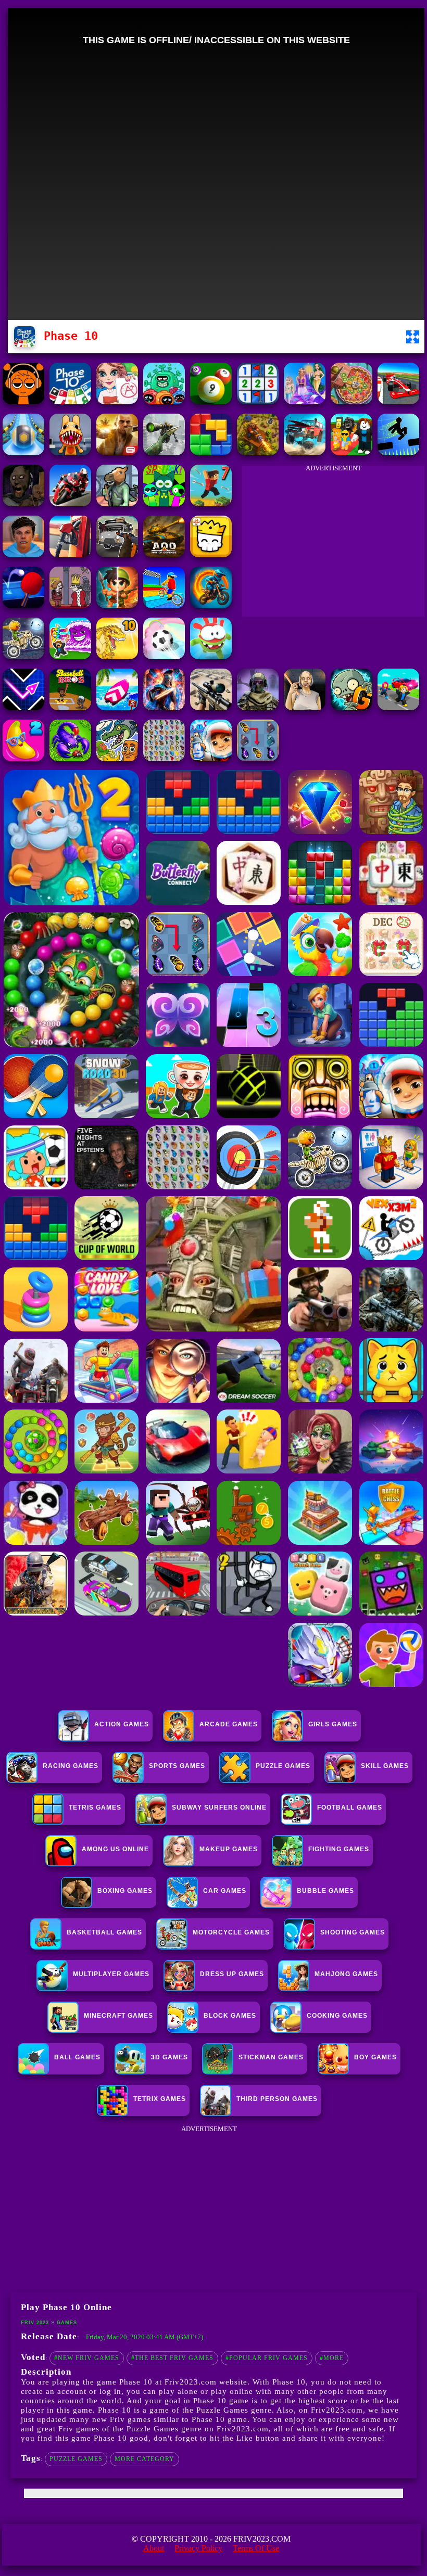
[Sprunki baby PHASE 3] (23, 401)
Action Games (122, 1724)
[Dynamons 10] (117, 656)
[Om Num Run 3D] (211, 656)
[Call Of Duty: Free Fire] (258, 707)
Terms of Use (256, 2548)
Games (67, 2323)
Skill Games (385, 1766)
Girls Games (333, 1724)
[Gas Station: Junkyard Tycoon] (70, 554)
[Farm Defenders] (258, 452)
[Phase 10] (70, 401)
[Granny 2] (23, 503)
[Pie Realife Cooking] (351, 401)
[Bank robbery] (117, 503)
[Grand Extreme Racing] (398, 401)
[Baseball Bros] (70, 707)
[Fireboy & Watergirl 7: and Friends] (211, 554)
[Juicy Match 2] (23, 758)
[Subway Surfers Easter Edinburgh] (211, 758)
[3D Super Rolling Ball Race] (164, 656)
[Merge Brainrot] (117, 758)
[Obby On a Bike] (164, 605)
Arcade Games (229, 1724)
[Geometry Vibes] (23, 707)
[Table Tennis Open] (23, 605)
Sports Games (177, 1766)
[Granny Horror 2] (305, 707)
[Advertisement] (333, 544)
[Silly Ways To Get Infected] (164, 401)
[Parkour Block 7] (211, 503)
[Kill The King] (70, 605)
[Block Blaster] (211, 452)
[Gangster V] (117, 452)
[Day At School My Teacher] (117, 401)
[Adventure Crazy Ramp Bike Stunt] (211, 605)
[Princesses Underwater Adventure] (305, 401)
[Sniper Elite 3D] (211, 707)
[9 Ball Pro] (211, 401)
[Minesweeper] (258, 401)
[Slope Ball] (23, 452)
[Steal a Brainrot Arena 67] (351, 452)
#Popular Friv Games (267, 2358)
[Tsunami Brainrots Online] (70, 656)
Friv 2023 (35, 2323)
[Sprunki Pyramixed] (164, 503)
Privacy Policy (198, 2548)
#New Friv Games (87, 2358)
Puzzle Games (283, 1766)
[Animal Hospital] (70, 452)
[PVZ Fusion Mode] (70, 758)
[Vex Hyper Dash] (398, 452)
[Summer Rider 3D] (117, 707)
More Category (145, 2459)
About (154, 2548)
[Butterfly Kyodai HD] (164, 758)
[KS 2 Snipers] (164, 452)
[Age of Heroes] (117, 605)
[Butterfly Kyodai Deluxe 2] (258, 758)
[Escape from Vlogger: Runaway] (23, 554)
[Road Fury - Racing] (305, 452)
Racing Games (71, 1766)
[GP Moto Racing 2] (70, 503)
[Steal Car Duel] (398, 707)
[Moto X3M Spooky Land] (23, 656)
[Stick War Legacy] (164, 707)
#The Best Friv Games (172, 2358)
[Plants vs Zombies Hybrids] (117, 554)
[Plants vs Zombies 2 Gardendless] (351, 707)
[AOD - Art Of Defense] (164, 554)
